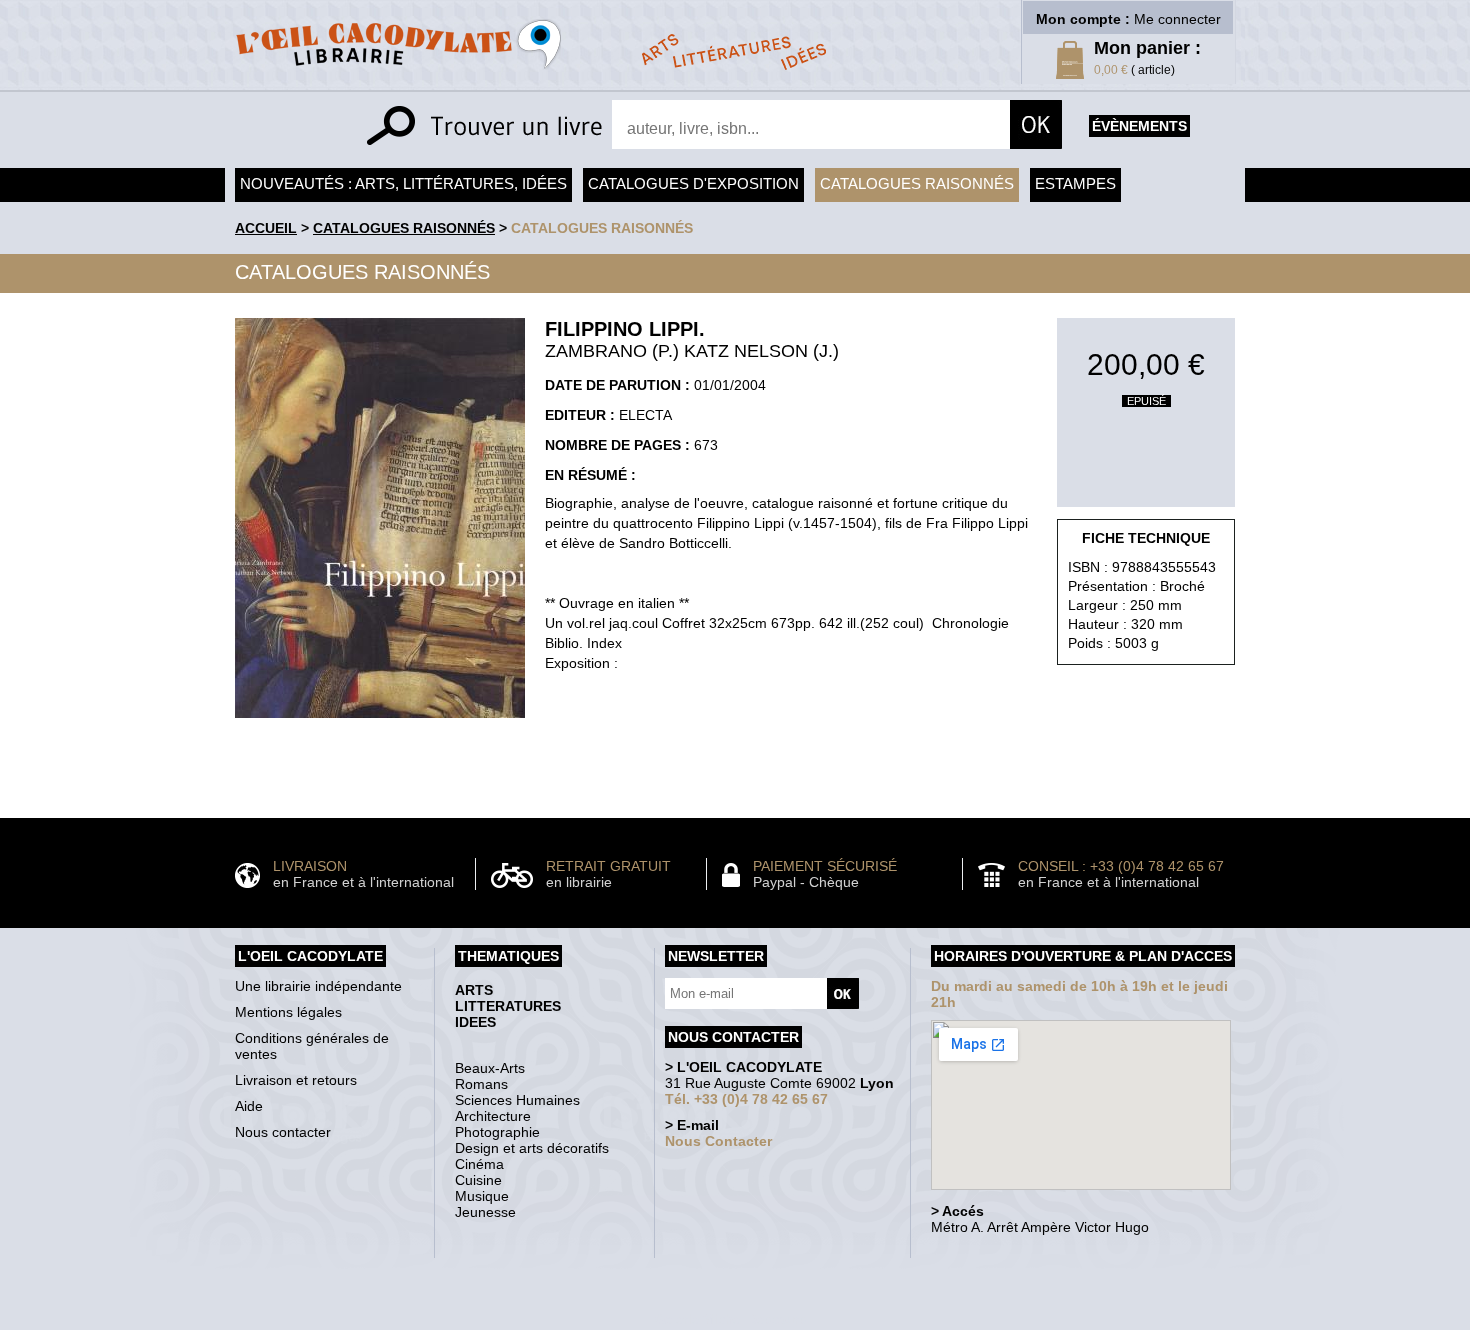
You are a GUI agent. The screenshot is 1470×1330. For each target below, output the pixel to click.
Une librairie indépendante (318, 986)
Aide (249, 1106)
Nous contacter (283, 1132)
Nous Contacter (718, 1141)
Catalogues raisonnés (917, 183)
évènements (1139, 126)
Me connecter (1177, 19)
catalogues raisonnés (602, 228)
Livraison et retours (296, 1080)
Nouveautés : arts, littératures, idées (403, 183)
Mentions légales (288, 1012)
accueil (266, 228)
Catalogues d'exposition (693, 183)
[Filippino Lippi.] (380, 723)
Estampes (1075, 183)
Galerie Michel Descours (730, 1319)
